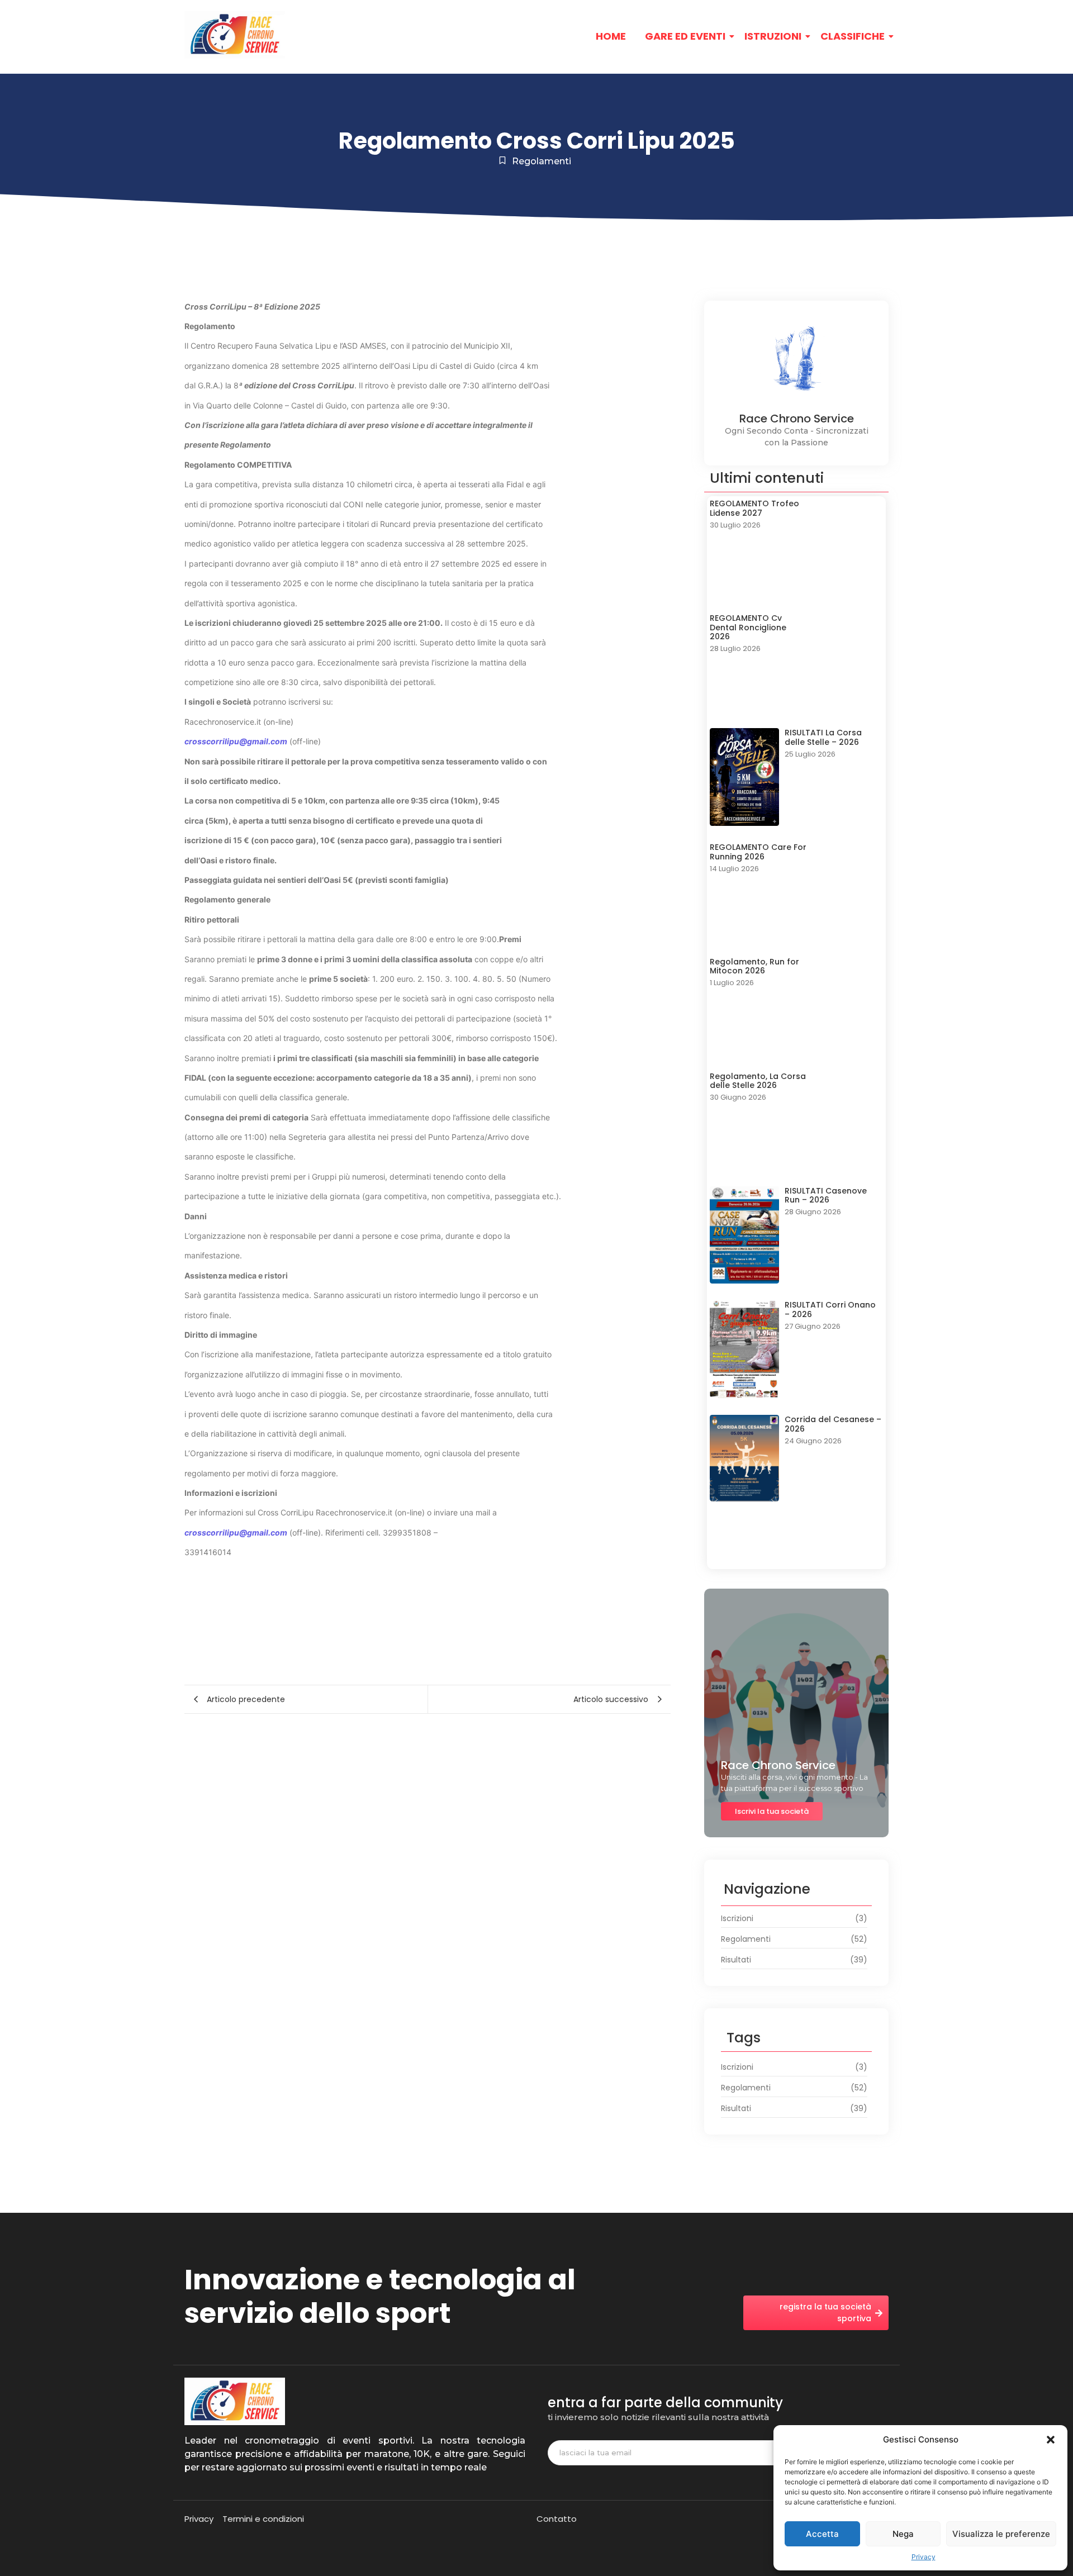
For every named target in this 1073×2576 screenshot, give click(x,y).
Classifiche (853, 36)
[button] (1051, 2440)
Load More (796, 1550)
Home (611, 36)
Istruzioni (773, 36)
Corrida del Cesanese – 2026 (833, 1424)
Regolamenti (542, 161)
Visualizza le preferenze (1001, 2534)
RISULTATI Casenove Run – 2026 (826, 1196)
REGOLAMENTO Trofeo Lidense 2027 (754, 508)
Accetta (822, 2534)
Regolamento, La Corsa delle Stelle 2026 (758, 1081)
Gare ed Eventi (685, 36)
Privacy (924, 2557)
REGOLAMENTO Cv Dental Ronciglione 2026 (748, 628)
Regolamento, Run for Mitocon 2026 (754, 967)
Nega (903, 2534)
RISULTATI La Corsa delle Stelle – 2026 (823, 738)
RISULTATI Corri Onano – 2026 (830, 1310)
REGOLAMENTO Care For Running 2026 (758, 852)
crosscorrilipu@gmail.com (236, 741)
